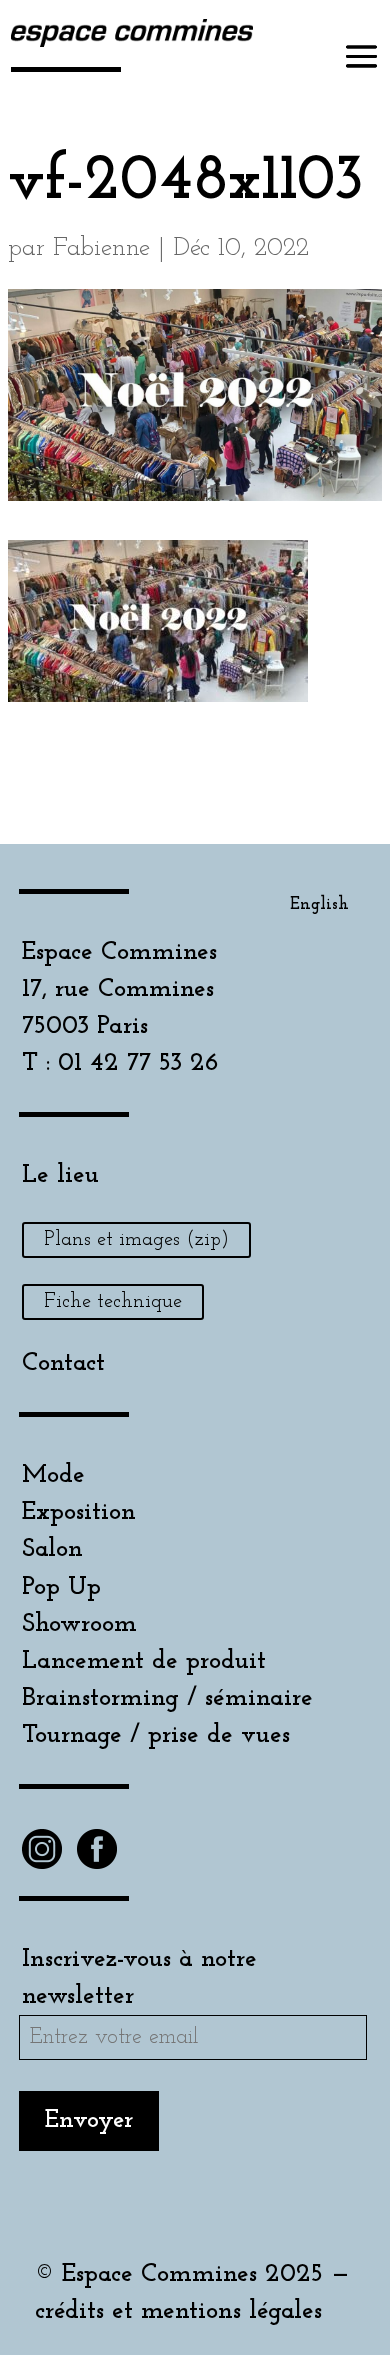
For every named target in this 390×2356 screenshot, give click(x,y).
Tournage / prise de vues (156, 1735)
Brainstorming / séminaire (167, 1698)
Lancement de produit (144, 1661)
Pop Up (61, 1587)
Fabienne (101, 248)
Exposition (79, 1512)
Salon (52, 1549)
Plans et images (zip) (136, 1240)
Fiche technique (113, 1302)
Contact (63, 1363)
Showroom (79, 1624)
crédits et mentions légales (178, 2311)
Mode (53, 1475)
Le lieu (60, 1175)
